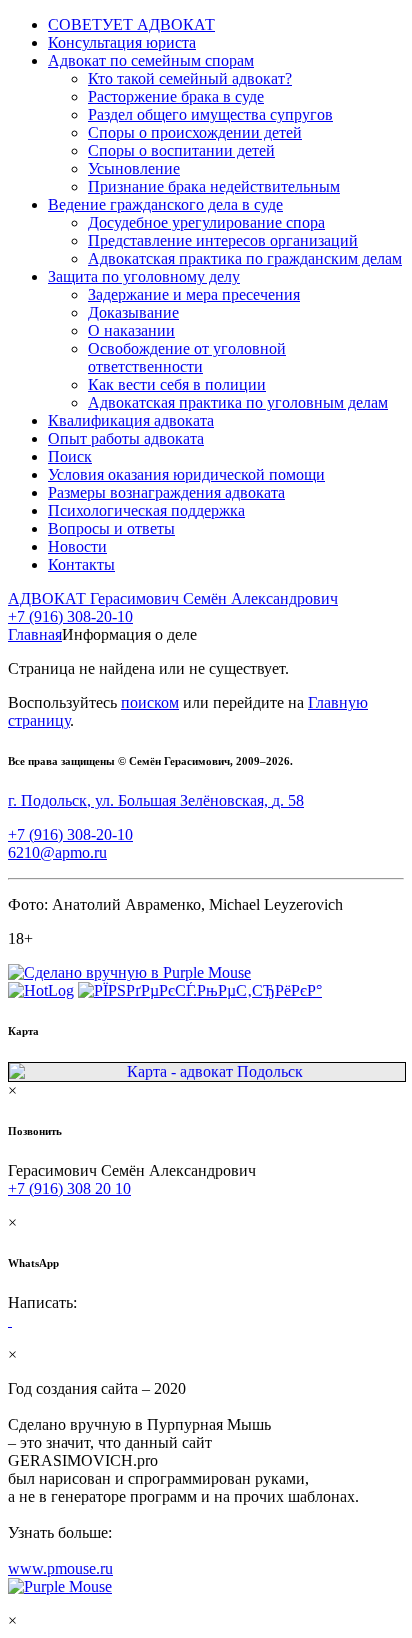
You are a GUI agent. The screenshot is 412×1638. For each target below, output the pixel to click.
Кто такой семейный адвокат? (190, 78)
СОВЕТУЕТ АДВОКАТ (131, 24)
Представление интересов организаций (223, 240)
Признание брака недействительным (214, 186)
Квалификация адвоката (131, 420)
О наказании (131, 330)
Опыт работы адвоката (126, 438)
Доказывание (133, 312)
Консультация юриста (122, 42)
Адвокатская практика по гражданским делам (245, 258)
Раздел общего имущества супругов (210, 114)
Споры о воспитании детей (181, 150)
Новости (77, 546)
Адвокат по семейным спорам (151, 60)
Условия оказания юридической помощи (186, 474)
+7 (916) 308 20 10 (69, 1188)
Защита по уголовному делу (144, 276)
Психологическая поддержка (146, 510)
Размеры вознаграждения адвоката (166, 492)
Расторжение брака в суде (176, 96)
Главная (35, 634)
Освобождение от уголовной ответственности (187, 357)
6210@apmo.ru (57, 852)
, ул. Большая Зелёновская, (156, 800)
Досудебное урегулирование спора (206, 222)
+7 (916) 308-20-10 (70, 616)
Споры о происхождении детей (195, 132)
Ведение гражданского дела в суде (165, 204)
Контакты (81, 564)
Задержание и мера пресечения (194, 294)
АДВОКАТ (173, 598)
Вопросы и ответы (111, 528)
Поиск (70, 456)
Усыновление (134, 168)
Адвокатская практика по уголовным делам (238, 402)
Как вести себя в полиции (177, 384)
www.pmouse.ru (60, 1568)
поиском (150, 702)
